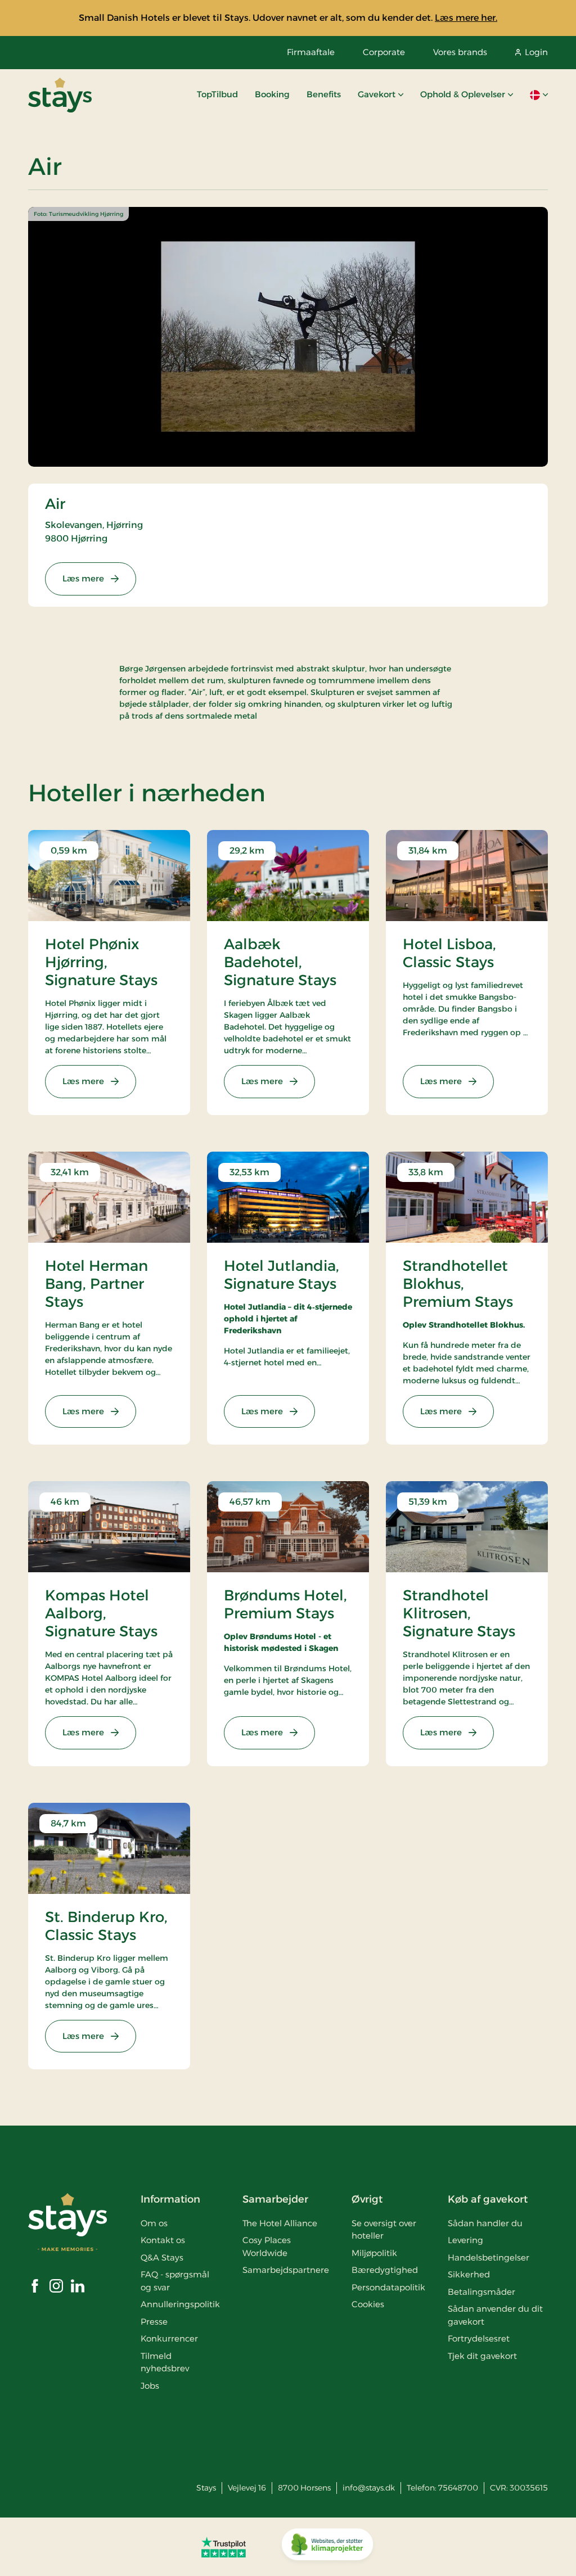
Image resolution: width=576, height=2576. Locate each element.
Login (536, 52)
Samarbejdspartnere (286, 2270)
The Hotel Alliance (280, 2223)
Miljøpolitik (374, 2253)
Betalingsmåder (481, 2292)
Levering (465, 2240)
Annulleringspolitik (180, 2304)
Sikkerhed (469, 2274)
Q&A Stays (162, 2257)
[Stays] (60, 95)
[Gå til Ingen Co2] (327, 2547)
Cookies (368, 2304)
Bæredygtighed (385, 2270)
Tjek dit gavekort (482, 2356)
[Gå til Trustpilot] (224, 2547)
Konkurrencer (169, 2338)
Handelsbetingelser (489, 2257)
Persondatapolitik (388, 2287)
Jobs (150, 2386)
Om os (154, 2223)
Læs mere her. (466, 18)
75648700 (458, 2488)
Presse (154, 2322)
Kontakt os (163, 2240)
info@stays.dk (369, 2488)
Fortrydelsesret (479, 2338)
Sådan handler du (485, 2223)
